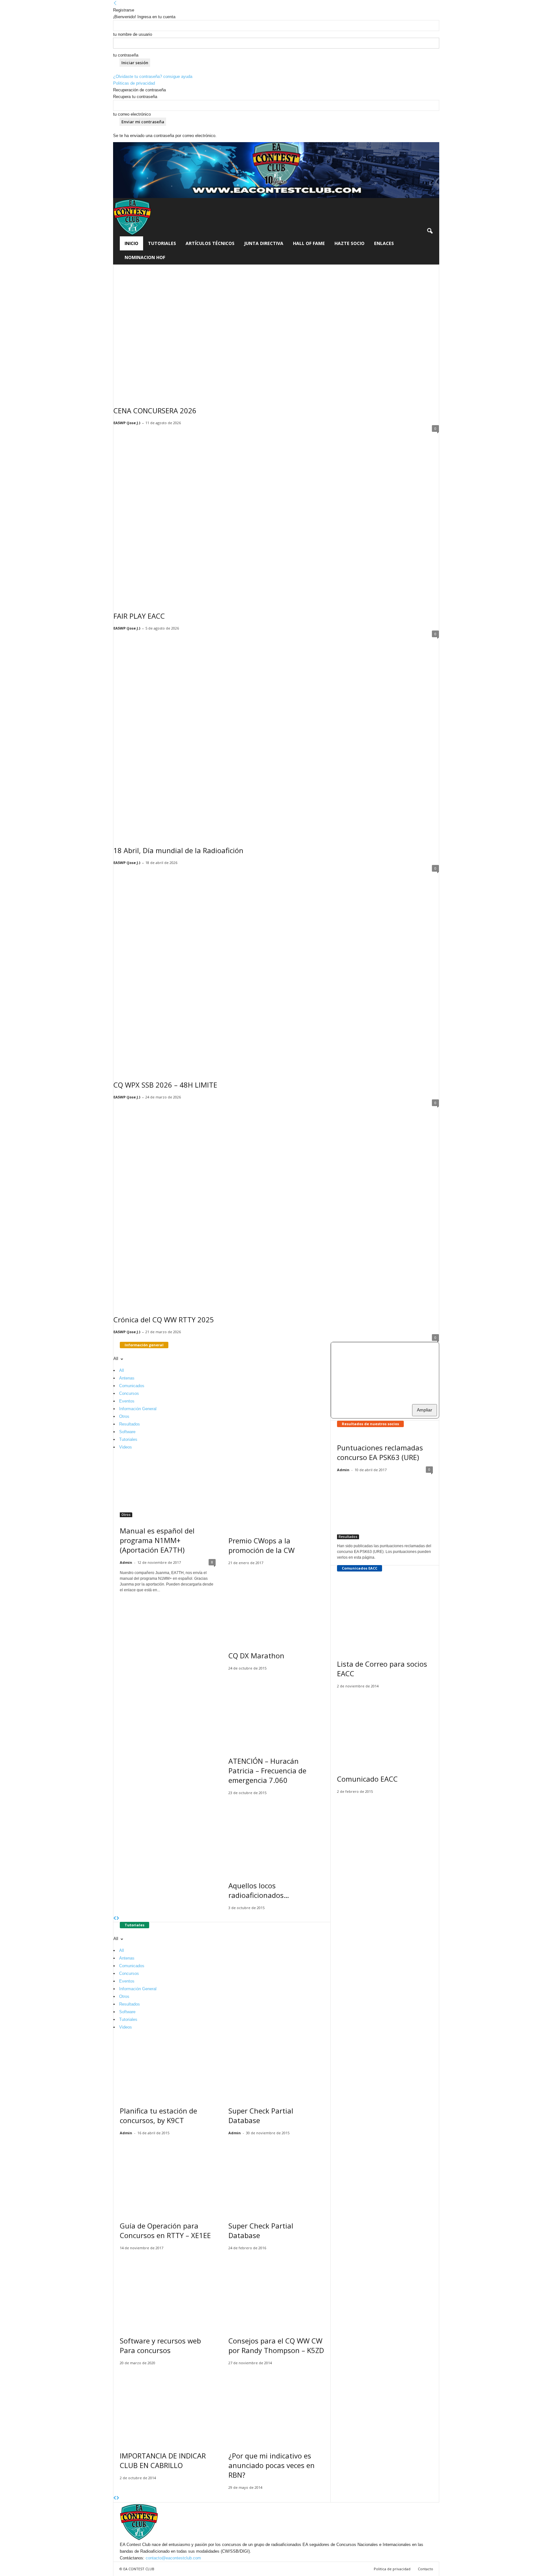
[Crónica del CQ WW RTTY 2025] (276, 1203)
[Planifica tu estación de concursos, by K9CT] (168, 2066)
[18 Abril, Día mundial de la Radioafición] (276, 734)
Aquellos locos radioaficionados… (259, 1890)
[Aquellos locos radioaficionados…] (276, 1836)
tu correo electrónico (132, 114)
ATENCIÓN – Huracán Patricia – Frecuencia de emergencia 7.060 (267, 1770)
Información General (138, 1409)
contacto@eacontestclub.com (173, 2558)
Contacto (425, 2569)
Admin (126, 1562)
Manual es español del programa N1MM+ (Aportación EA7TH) (157, 1540)
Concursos (129, 1393)
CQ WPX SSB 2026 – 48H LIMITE (165, 1085)
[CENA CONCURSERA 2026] (276, 331)
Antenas (127, 1378)
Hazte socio (349, 243)
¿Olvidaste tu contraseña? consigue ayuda (153, 76)
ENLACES (384, 243)
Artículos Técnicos (210, 243)
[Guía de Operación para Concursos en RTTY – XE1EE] (168, 2176)
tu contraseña (126, 55)
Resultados (130, 1424)
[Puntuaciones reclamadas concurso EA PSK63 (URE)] (385, 1508)
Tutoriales (162, 243)
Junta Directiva (264, 243)
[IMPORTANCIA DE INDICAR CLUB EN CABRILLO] (168, 2406)
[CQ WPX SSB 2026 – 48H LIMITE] (276, 969)
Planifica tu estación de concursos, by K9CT (158, 2115)
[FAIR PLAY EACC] (276, 514)
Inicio (131, 243)
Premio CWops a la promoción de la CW (261, 1545)
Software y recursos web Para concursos (160, 2345)
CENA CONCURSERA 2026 (155, 410)
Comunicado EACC (367, 1779)
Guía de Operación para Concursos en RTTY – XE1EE (165, 2230)
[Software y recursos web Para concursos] (168, 2291)
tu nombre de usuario (133, 34)
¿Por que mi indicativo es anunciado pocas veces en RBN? (272, 2465)
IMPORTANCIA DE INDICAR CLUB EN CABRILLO (163, 2460)
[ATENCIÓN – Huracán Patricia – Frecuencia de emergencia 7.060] (276, 1712)
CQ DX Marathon (256, 1655)
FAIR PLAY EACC (139, 616)
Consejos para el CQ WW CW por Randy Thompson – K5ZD (276, 2345)
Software (127, 1432)
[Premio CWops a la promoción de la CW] (276, 1491)
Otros (124, 1416)
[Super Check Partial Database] (276, 2066)
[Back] (115, 3)
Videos (126, 1447)
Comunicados (132, 1386)
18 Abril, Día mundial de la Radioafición (178, 850)
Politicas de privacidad (134, 83)
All (122, 1370)
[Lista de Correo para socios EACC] (385, 1614)
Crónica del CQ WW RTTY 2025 (164, 1319)
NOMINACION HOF (145, 257)
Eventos (127, 1401)
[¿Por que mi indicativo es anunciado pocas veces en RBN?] (276, 2406)
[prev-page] (115, 1919)
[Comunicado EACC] (385, 1729)
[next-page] (118, 1919)
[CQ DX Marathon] (276, 1606)
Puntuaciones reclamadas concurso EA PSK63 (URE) (380, 1452)
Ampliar (425, 1410)
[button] (430, 231)
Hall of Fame (309, 243)
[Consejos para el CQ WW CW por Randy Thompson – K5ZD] (276, 2291)
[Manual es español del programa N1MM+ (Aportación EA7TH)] (168, 1486)
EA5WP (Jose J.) (127, 423)
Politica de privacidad (392, 2569)
